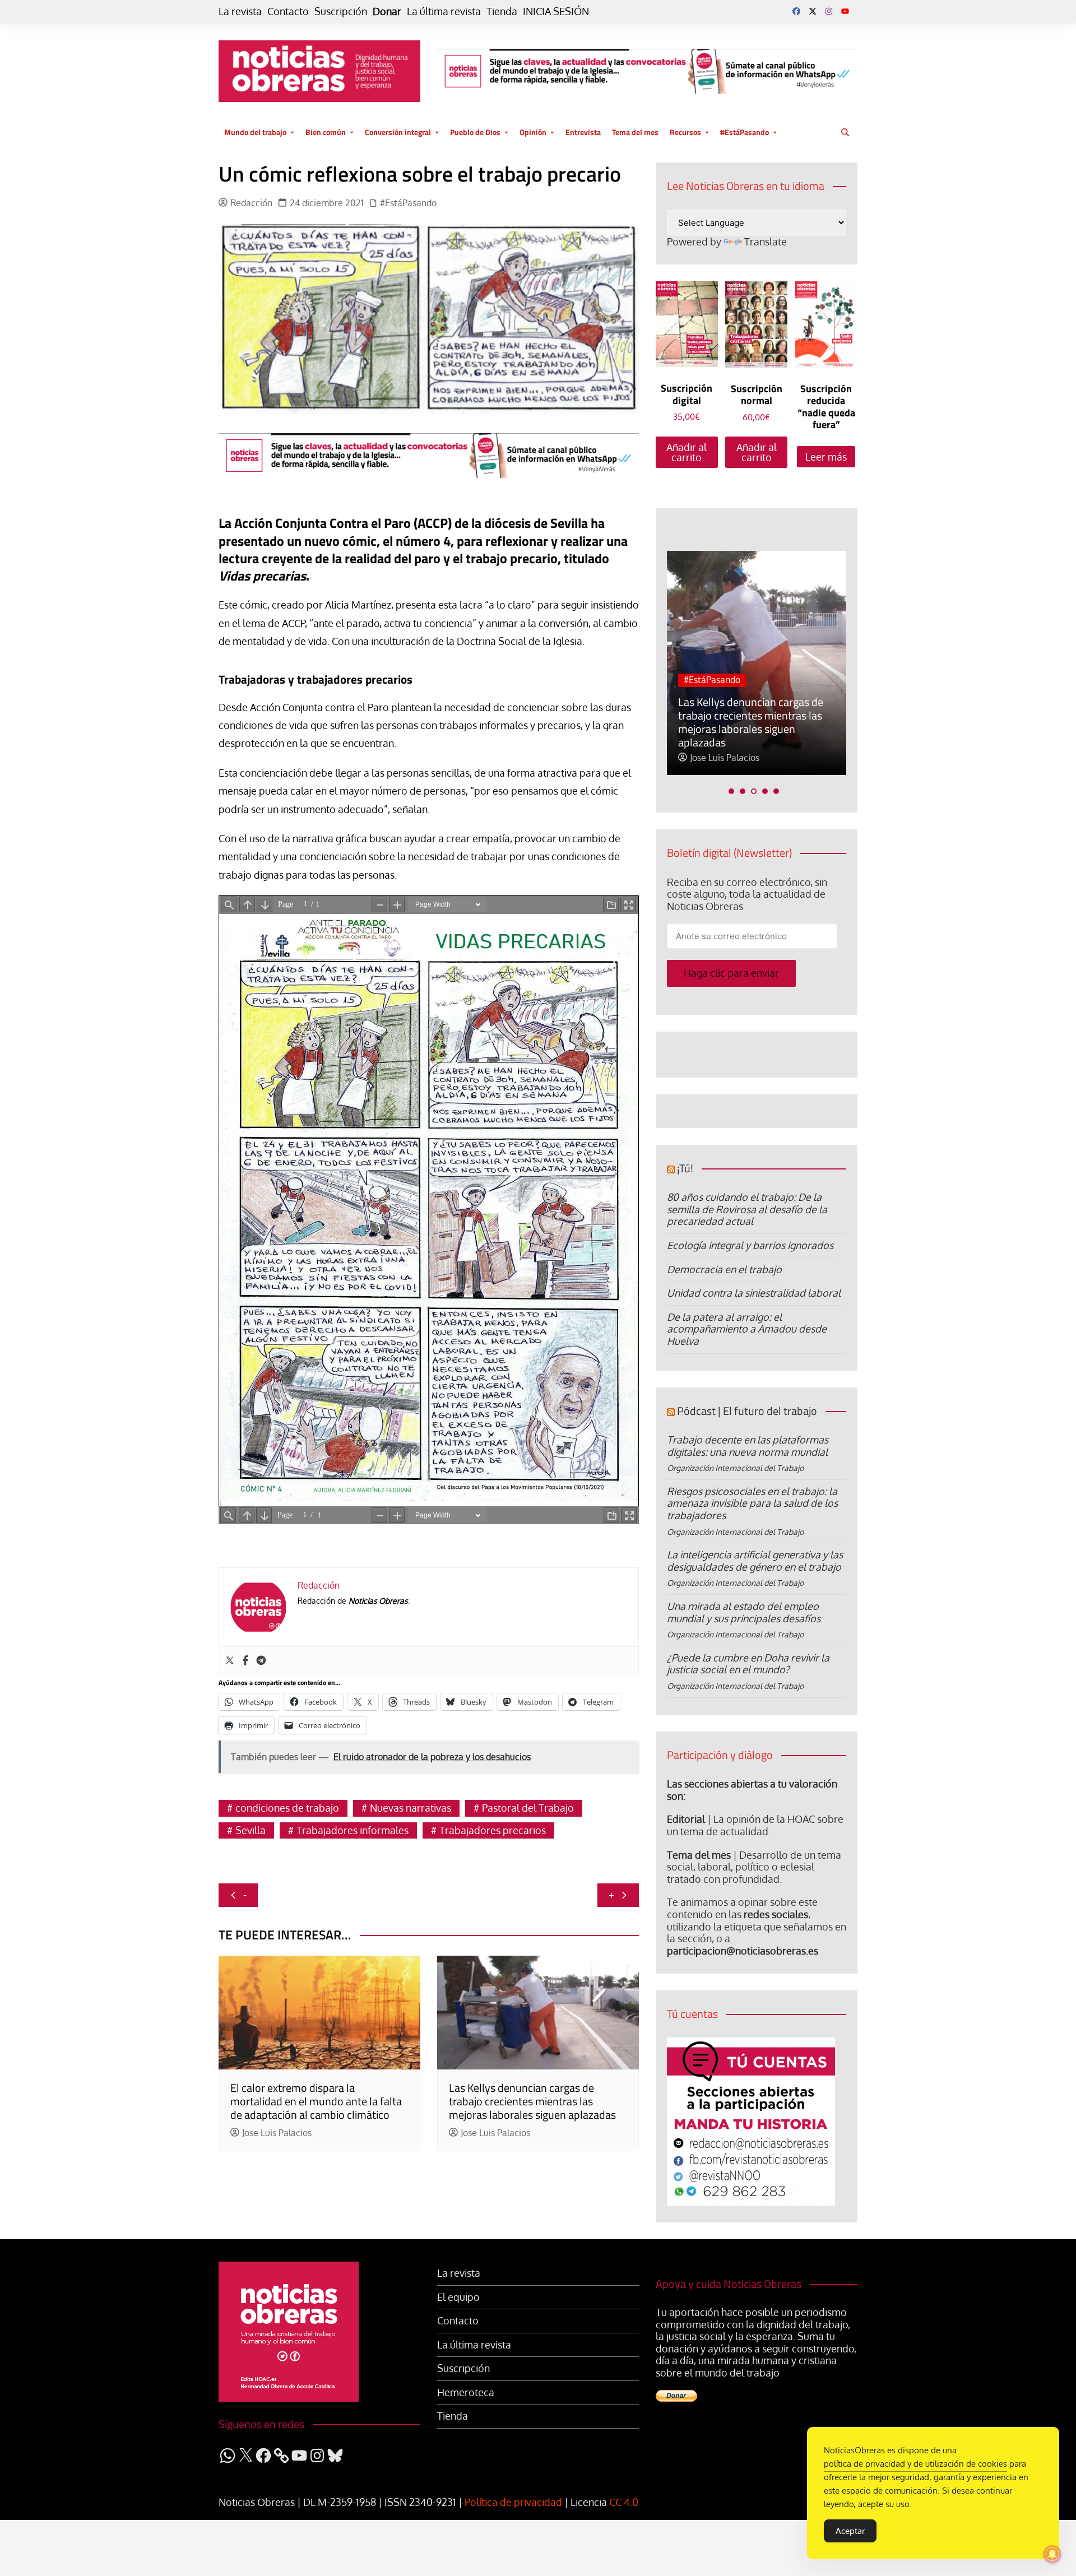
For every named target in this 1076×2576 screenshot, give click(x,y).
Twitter (813, 11)
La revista (240, 11)
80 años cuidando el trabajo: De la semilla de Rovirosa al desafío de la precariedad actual (747, 1209)
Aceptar (850, 2531)
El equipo (458, 2297)
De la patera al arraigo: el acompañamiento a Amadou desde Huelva (747, 1329)
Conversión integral (398, 132)
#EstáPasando (745, 132)
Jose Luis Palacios (277, 2133)
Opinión (533, 132)
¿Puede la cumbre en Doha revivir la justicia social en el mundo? (748, 1664)
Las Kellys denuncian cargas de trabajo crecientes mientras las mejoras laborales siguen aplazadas (532, 2101)
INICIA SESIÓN (556, 11)
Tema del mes (635, 132)
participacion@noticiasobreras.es (743, 1951)
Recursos (685, 132)
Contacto (288, 11)
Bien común (326, 132)
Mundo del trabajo (255, 132)
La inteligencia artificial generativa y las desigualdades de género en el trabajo (755, 1561)
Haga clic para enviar (731, 973)
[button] (731, 791)
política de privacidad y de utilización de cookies (915, 2464)
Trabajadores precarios (493, 1830)
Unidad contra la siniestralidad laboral (754, 1293)
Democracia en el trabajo (724, 1269)
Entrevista (583, 132)
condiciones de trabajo (287, 1808)
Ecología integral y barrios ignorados (750, 1245)
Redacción (251, 203)
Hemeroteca (466, 2392)
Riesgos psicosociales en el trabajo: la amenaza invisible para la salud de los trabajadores (752, 1503)
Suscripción (341, 11)
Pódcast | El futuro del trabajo (747, 1411)
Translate (766, 242)
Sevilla (251, 1830)
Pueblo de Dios (475, 132)
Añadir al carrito (687, 452)
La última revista (444, 11)
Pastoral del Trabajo (528, 1808)
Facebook (796, 11)
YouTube (845, 11)
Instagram (829, 11)
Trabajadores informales (353, 1830)
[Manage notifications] (1052, 2554)
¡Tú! (685, 1168)
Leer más (826, 457)
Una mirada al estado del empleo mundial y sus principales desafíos (744, 1612)
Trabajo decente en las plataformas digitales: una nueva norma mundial (748, 1446)
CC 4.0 (624, 2502)
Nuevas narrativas (411, 1808)
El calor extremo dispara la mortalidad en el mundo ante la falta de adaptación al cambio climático (316, 2101)
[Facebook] (245, 1661)
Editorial (686, 1819)
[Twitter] (230, 1661)
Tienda (502, 11)
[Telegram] (261, 1661)
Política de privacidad (513, 2502)
